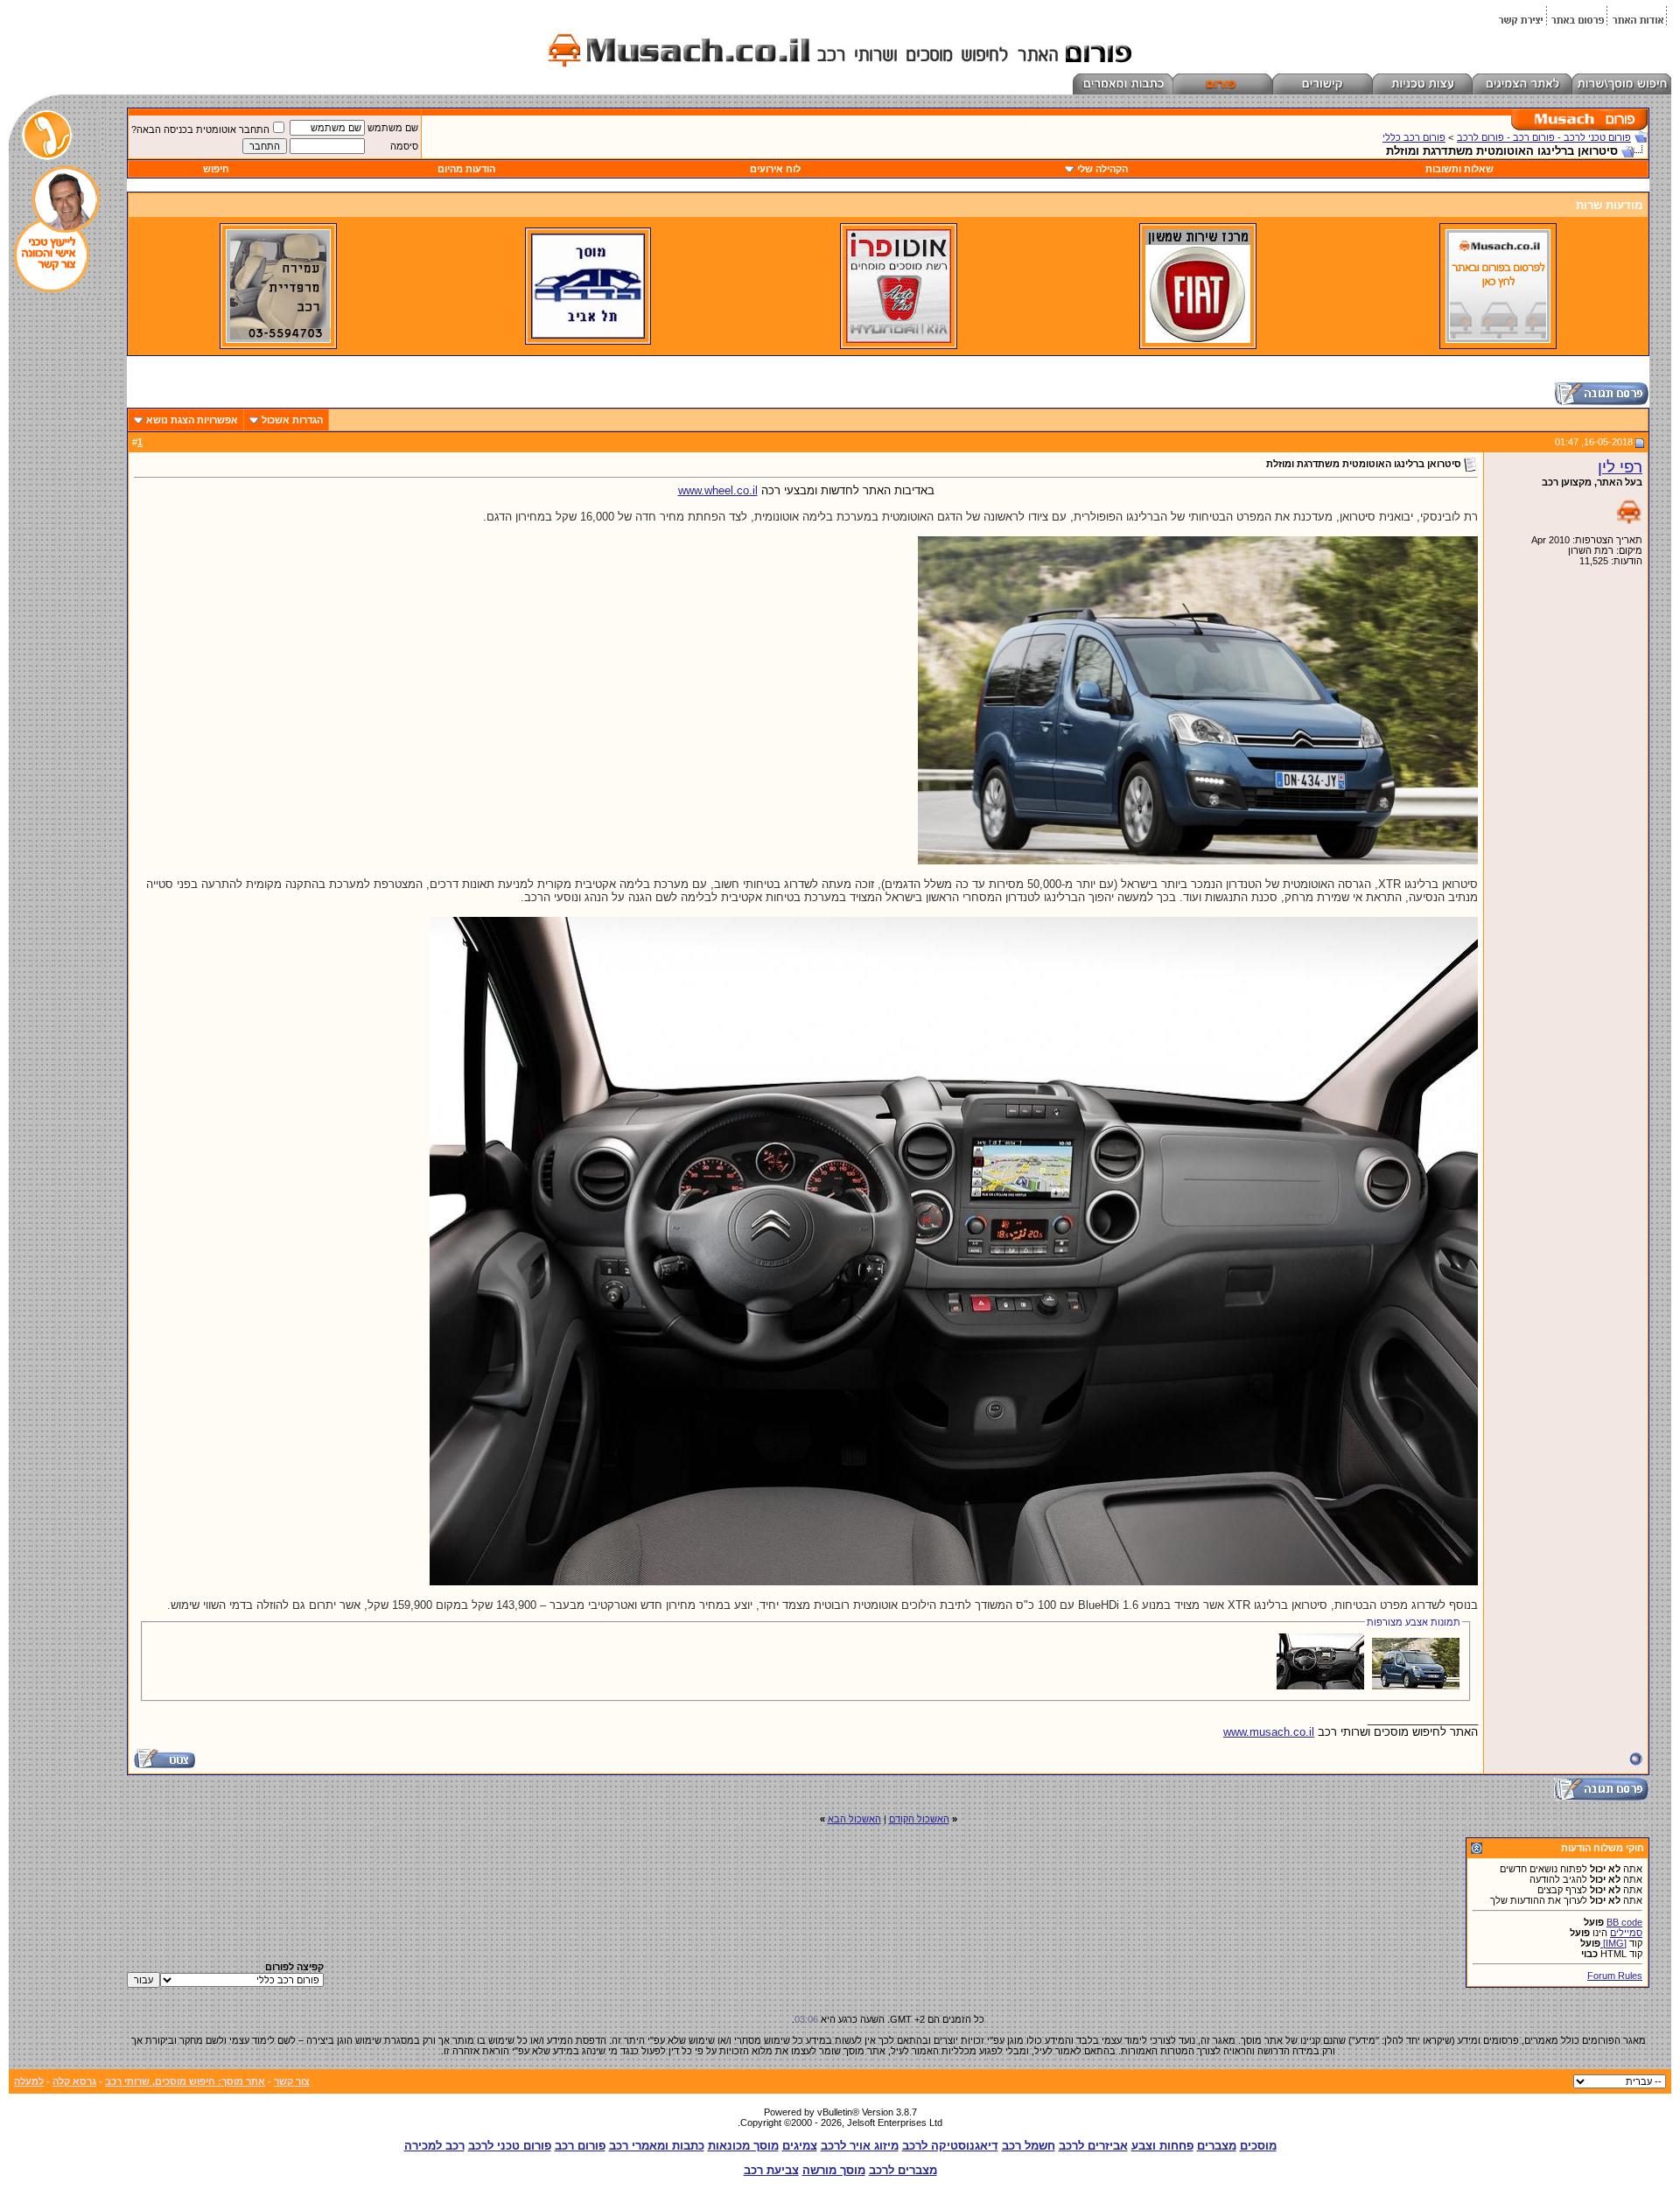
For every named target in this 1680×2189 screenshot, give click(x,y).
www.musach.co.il (1269, 1732)
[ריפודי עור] (278, 339)
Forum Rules (1615, 1976)
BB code (1624, 1922)
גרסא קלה (74, 2081)
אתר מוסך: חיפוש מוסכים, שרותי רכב (185, 2081)
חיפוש (216, 169)
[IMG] (1613, 1943)
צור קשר (292, 2081)
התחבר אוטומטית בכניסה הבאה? (200, 129)
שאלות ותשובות (1459, 169)
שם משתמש (393, 128)
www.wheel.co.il (718, 490)
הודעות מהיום (466, 169)
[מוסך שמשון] (1198, 339)
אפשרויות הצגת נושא (192, 420)
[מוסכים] (1498, 339)
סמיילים (1626, 1933)
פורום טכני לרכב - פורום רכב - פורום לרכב (1544, 137)
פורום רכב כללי (1414, 137)
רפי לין (1620, 467)
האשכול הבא (854, 1819)
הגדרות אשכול (292, 420)
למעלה (29, 2081)
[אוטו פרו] (899, 339)
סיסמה (404, 146)
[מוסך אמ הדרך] (588, 335)
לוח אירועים (775, 169)
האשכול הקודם (919, 1819)
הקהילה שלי (1102, 169)
